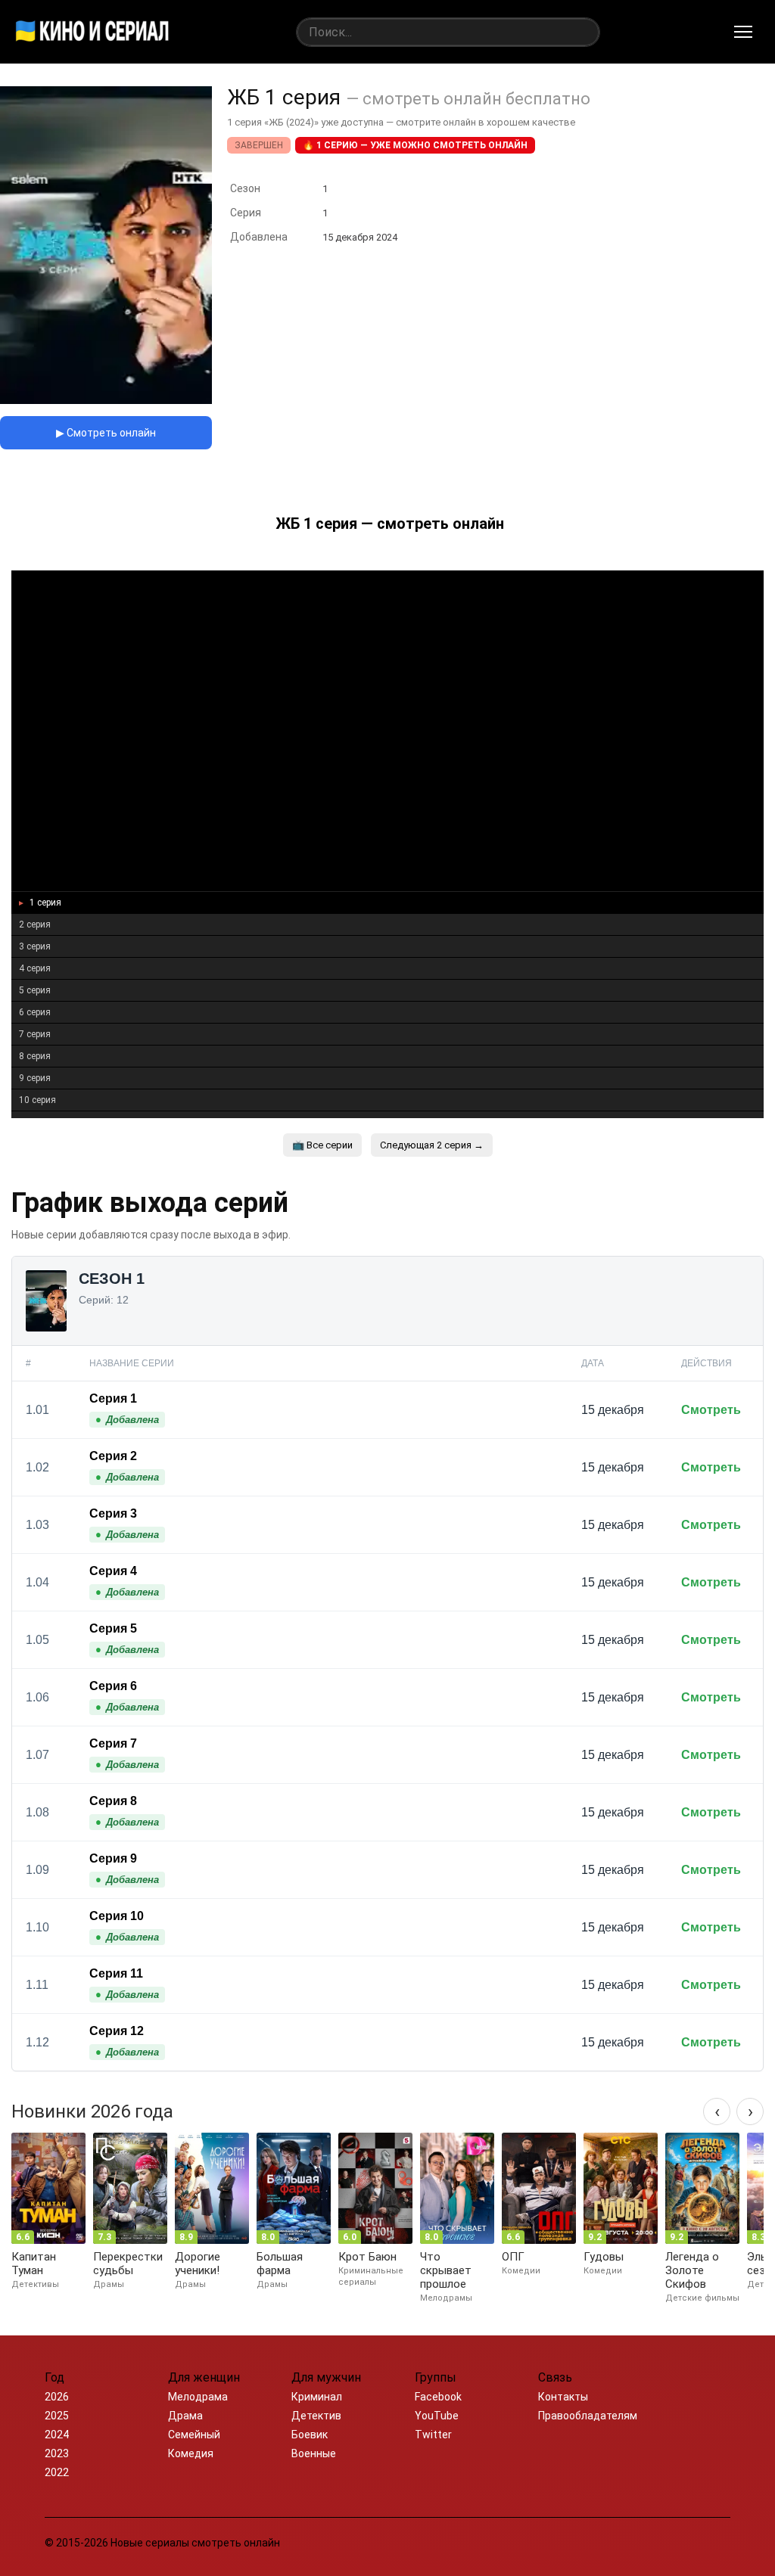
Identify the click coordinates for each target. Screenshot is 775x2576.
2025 (57, 2416)
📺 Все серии (322, 1145)
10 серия (37, 1100)
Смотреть (711, 1410)
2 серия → (432, 1145)
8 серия (35, 1056)
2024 (57, 2435)
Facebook (438, 2397)
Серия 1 (113, 1398)
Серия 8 (113, 1801)
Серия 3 (113, 1513)
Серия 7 (113, 1743)
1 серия (44, 903)
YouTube (437, 2416)
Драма (185, 2416)
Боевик (310, 2435)
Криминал (317, 2397)
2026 (57, 2397)
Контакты (563, 2397)
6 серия (35, 1012)
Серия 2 (113, 1456)
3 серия (35, 946)
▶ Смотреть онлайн (106, 433)
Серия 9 (113, 1858)
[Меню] (743, 32)
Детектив (316, 2416)
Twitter (433, 2435)
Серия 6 (113, 1686)
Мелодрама (198, 2397)
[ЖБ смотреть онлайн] (106, 400)
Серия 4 (113, 1571)
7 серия (35, 1034)
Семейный (194, 2435)
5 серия (35, 990)
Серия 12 (117, 2031)
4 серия (35, 968)
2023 (57, 2453)
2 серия (35, 924)
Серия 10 (117, 1916)
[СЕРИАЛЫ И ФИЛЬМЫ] (92, 32)
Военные (314, 2453)
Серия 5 (113, 1628)
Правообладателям (588, 2416)
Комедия (191, 2453)
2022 (57, 2472)
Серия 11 (116, 1973)
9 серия (35, 1078)
